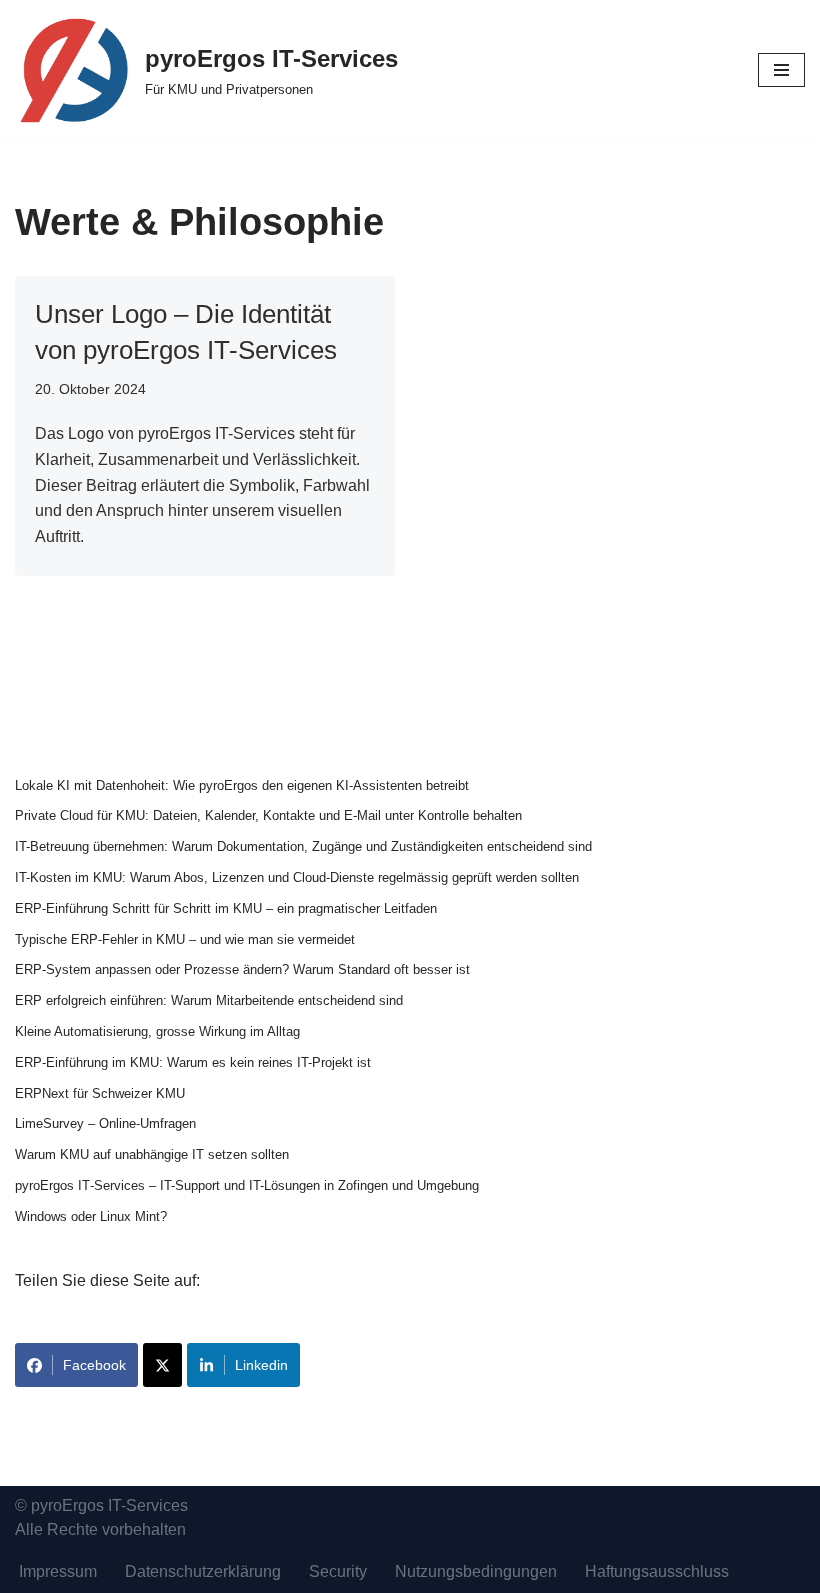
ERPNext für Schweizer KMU (100, 1093)
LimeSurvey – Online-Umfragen (105, 1123)
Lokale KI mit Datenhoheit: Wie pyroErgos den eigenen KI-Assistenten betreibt (242, 785)
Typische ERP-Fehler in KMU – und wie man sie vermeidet (185, 939)
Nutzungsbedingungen (476, 1571)
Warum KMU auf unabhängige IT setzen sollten (152, 1154)
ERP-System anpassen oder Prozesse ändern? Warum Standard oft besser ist (242, 969)
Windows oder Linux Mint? (91, 1216)
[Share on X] (162, 1365)
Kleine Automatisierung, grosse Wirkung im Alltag (157, 1031)
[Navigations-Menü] (781, 70)
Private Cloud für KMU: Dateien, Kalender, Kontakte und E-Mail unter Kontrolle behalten (268, 815)
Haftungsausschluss (657, 1571)
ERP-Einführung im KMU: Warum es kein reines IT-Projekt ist (193, 1062)
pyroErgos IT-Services (109, 1505)
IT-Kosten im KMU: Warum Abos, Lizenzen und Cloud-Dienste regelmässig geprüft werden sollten (297, 877)
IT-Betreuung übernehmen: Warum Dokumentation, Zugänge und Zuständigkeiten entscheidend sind (303, 846)
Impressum (58, 1571)
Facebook (94, 1365)
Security (338, 1571)
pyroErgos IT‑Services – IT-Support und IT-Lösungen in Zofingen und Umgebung (247, 1185)
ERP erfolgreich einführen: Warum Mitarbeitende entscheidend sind (209, 1000)
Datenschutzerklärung (203, 1571)
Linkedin (261, 1365)
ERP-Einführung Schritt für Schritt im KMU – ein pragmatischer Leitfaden (226, 908)
